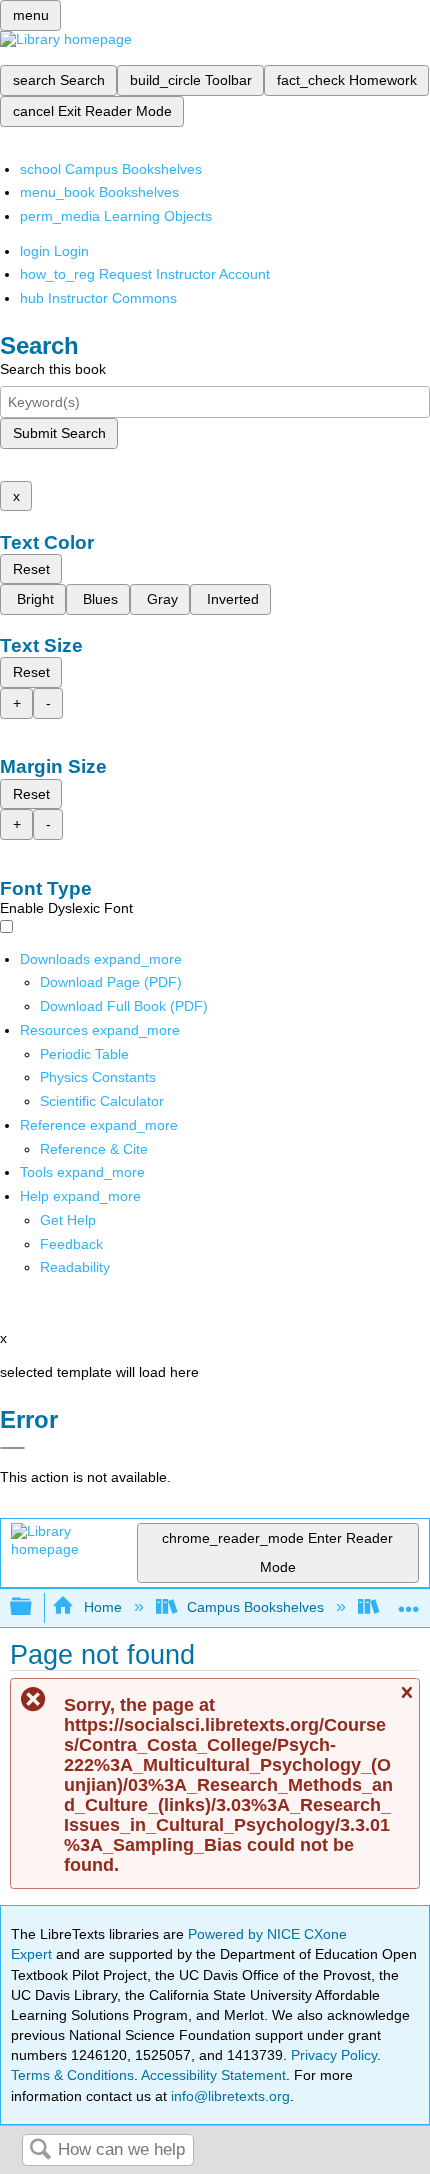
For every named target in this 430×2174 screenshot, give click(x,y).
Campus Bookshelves (255, 1607)
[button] (71, 1244)
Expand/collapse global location (409, 1601)
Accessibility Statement (213, 2075)
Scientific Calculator (102, 1101)
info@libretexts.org (228, 2096)
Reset (31, 569)
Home (102, 1607)
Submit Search (59, 433)
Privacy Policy (334, 2055)
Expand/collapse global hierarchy (34, 1607)
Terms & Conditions (72, 2075)
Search (40, 2150)
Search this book (53, 369)
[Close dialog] (12, 1448)
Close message (406, 1701)
